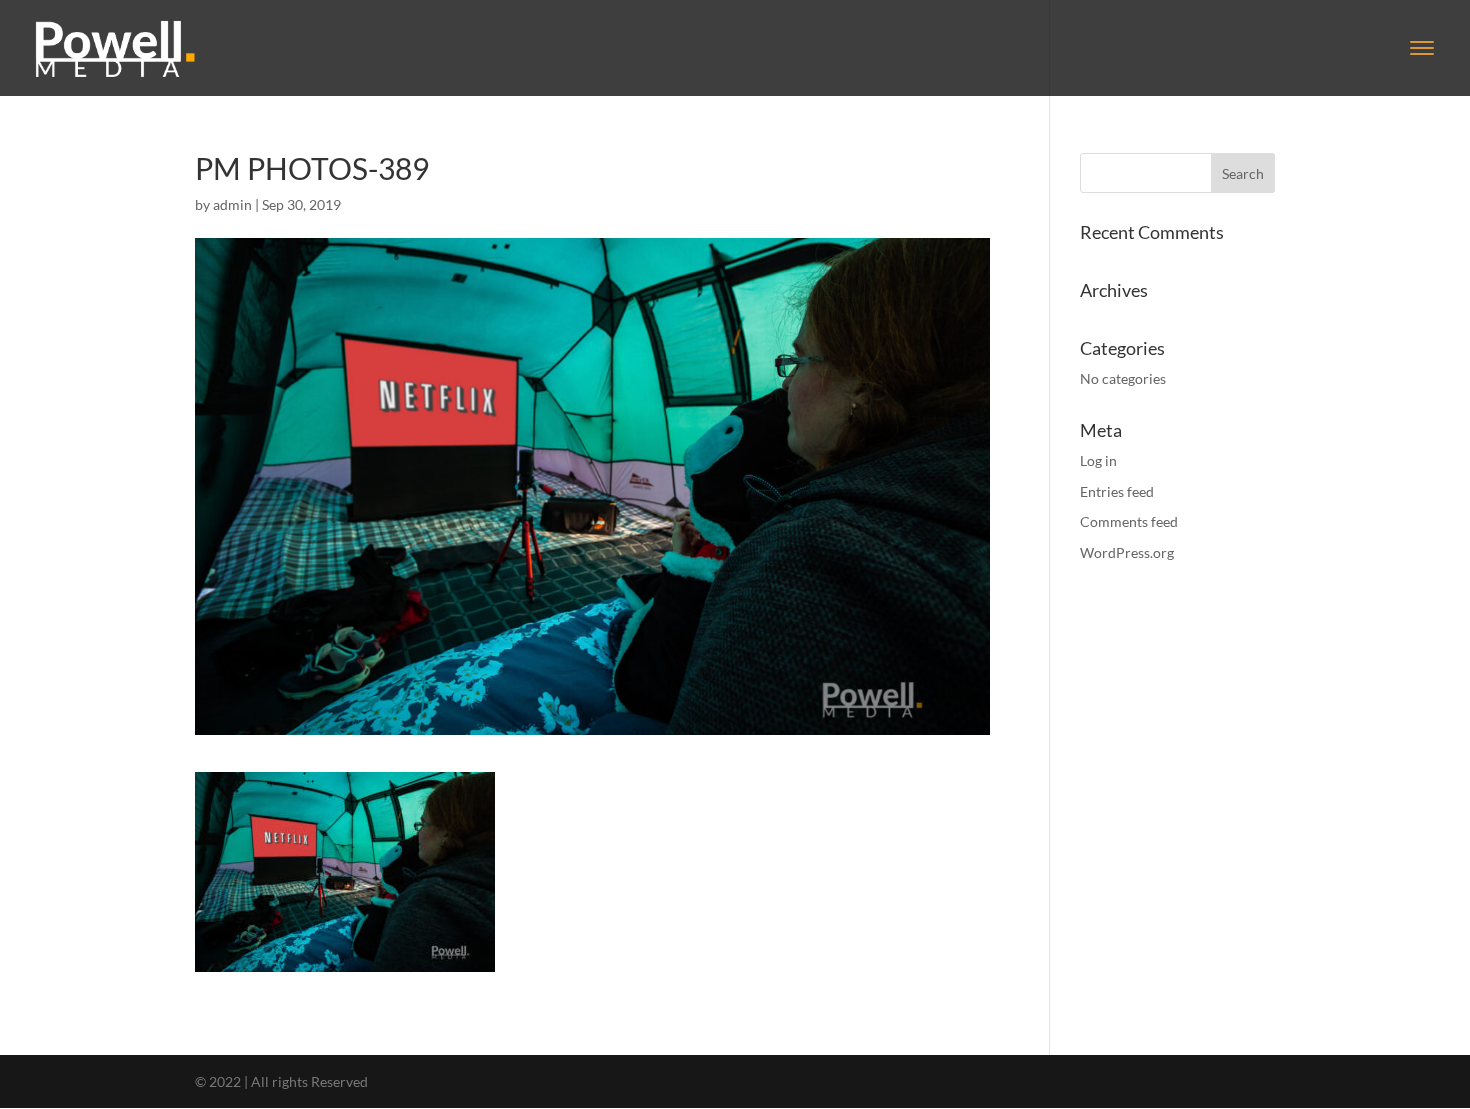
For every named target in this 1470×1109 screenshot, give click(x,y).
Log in (1098, 460)
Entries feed (1117, 491)
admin (232, 204)
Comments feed (1129, 521)
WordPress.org (1127, 552)
